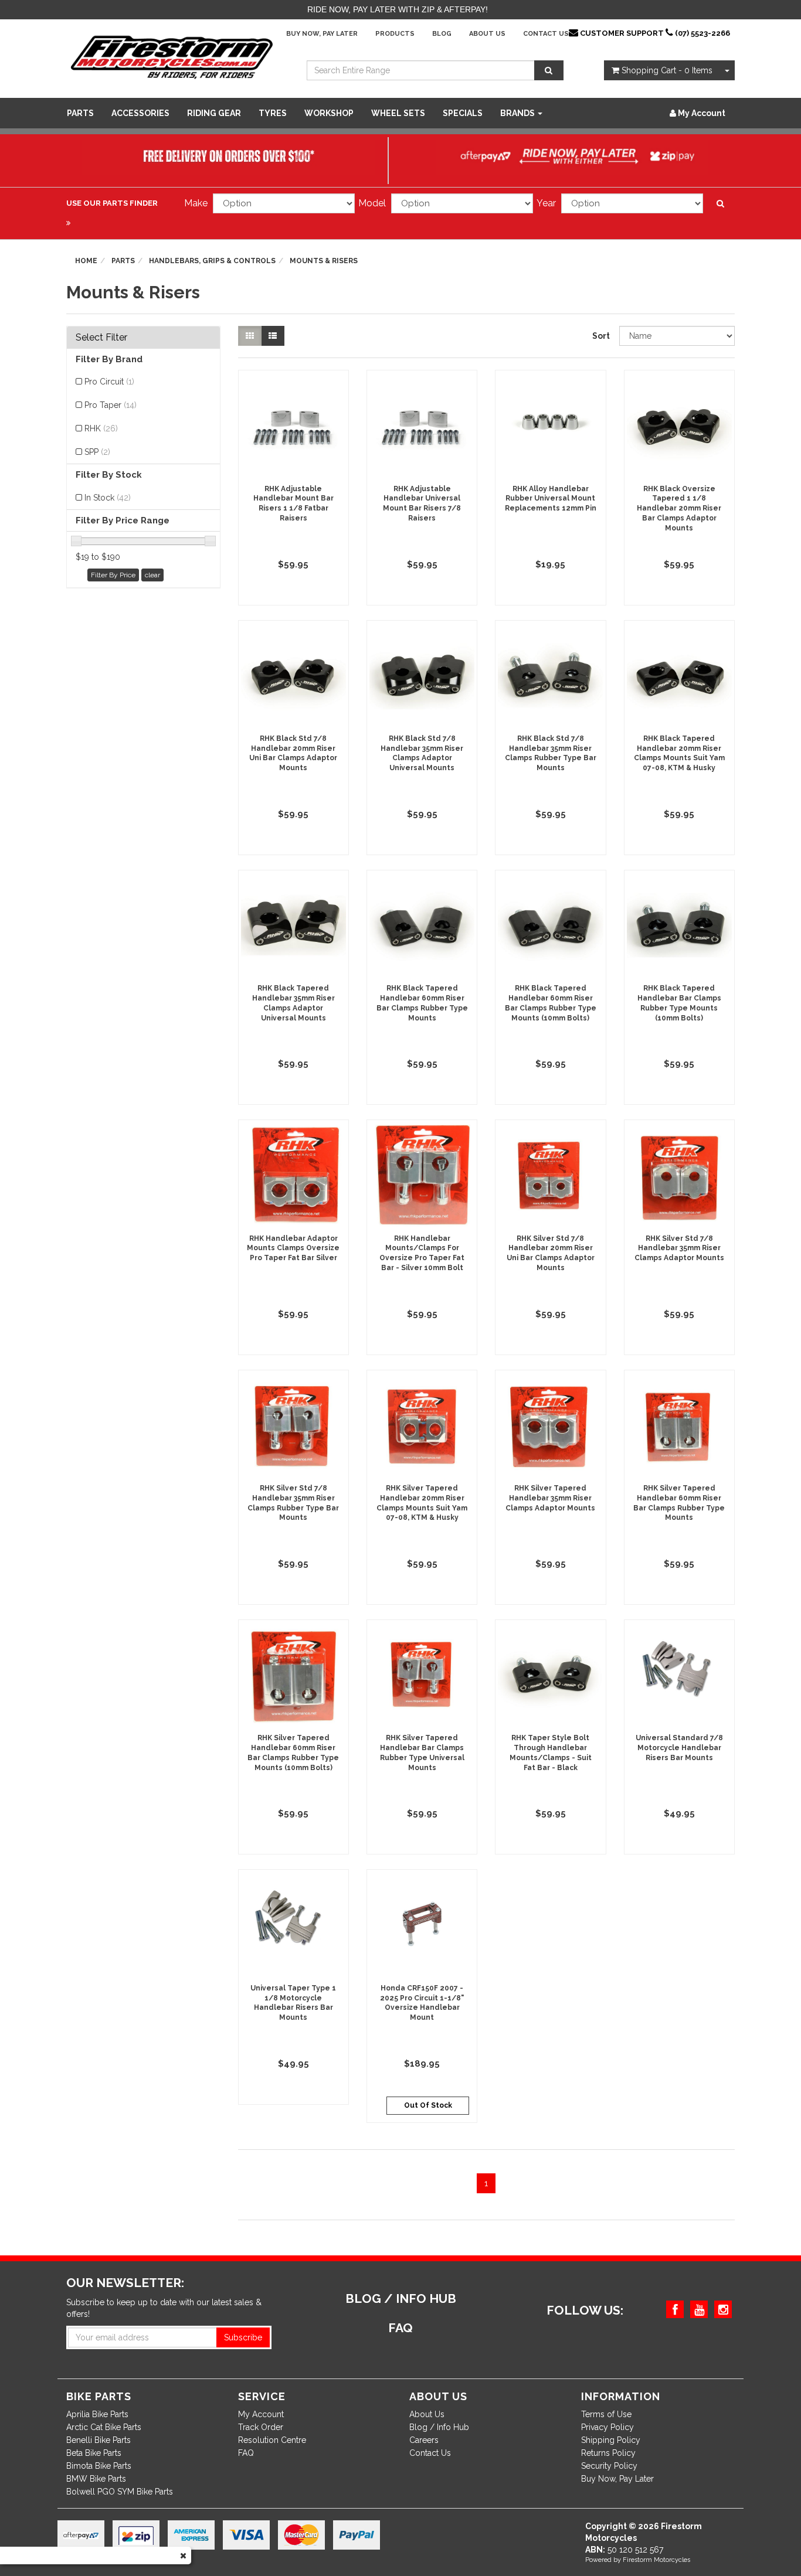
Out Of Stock (428, 2105)
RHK (101, 428)
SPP (97, 452)
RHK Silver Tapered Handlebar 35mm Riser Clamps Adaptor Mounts (550, 1498)
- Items (667, 70)
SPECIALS (463, 113)
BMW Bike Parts (96, 2479)
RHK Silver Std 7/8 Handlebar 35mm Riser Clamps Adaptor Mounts (679, 1248)
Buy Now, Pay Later (322, 34)
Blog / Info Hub (439, 2427)
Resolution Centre (272, 2440)
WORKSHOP (329, 113)
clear (152, 575)
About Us (487, 34)
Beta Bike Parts (94, 2453)
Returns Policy (608, 2453)
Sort (601, 336)
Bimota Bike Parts (99, 2466)
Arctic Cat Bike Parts (104, 2427)
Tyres (273, 113)
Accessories (140, 113)
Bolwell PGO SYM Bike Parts (120, 2492)
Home (86, 261)
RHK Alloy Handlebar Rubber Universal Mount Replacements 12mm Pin (551, 499)
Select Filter (101, 338)
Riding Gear (214, 113)
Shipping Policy (611, 2440)
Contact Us (546, 34)
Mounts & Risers (324, 261)
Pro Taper (111, 405)
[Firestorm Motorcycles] (172, 56)
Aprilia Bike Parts (97, 2414)
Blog (442, 34)
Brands (518, 113)
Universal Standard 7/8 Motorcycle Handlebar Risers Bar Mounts (679, 1748)
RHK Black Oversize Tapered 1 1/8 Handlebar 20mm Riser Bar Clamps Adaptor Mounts (679, 508)
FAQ (246, 2453)
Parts (80, 113)
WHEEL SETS (398, 113)
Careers (424, 2440)
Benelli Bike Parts (99, 2440)
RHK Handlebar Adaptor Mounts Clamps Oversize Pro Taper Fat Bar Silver (293, 1248)
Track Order (261, 2427)
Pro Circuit (109, 382)
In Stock (108, 498)
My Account (261, 2414)
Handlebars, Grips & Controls (212, 261)
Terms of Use (606, 2414)
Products (395, 34)
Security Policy (609, 2466)
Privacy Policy (607, 2427)
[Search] (549, 70)
